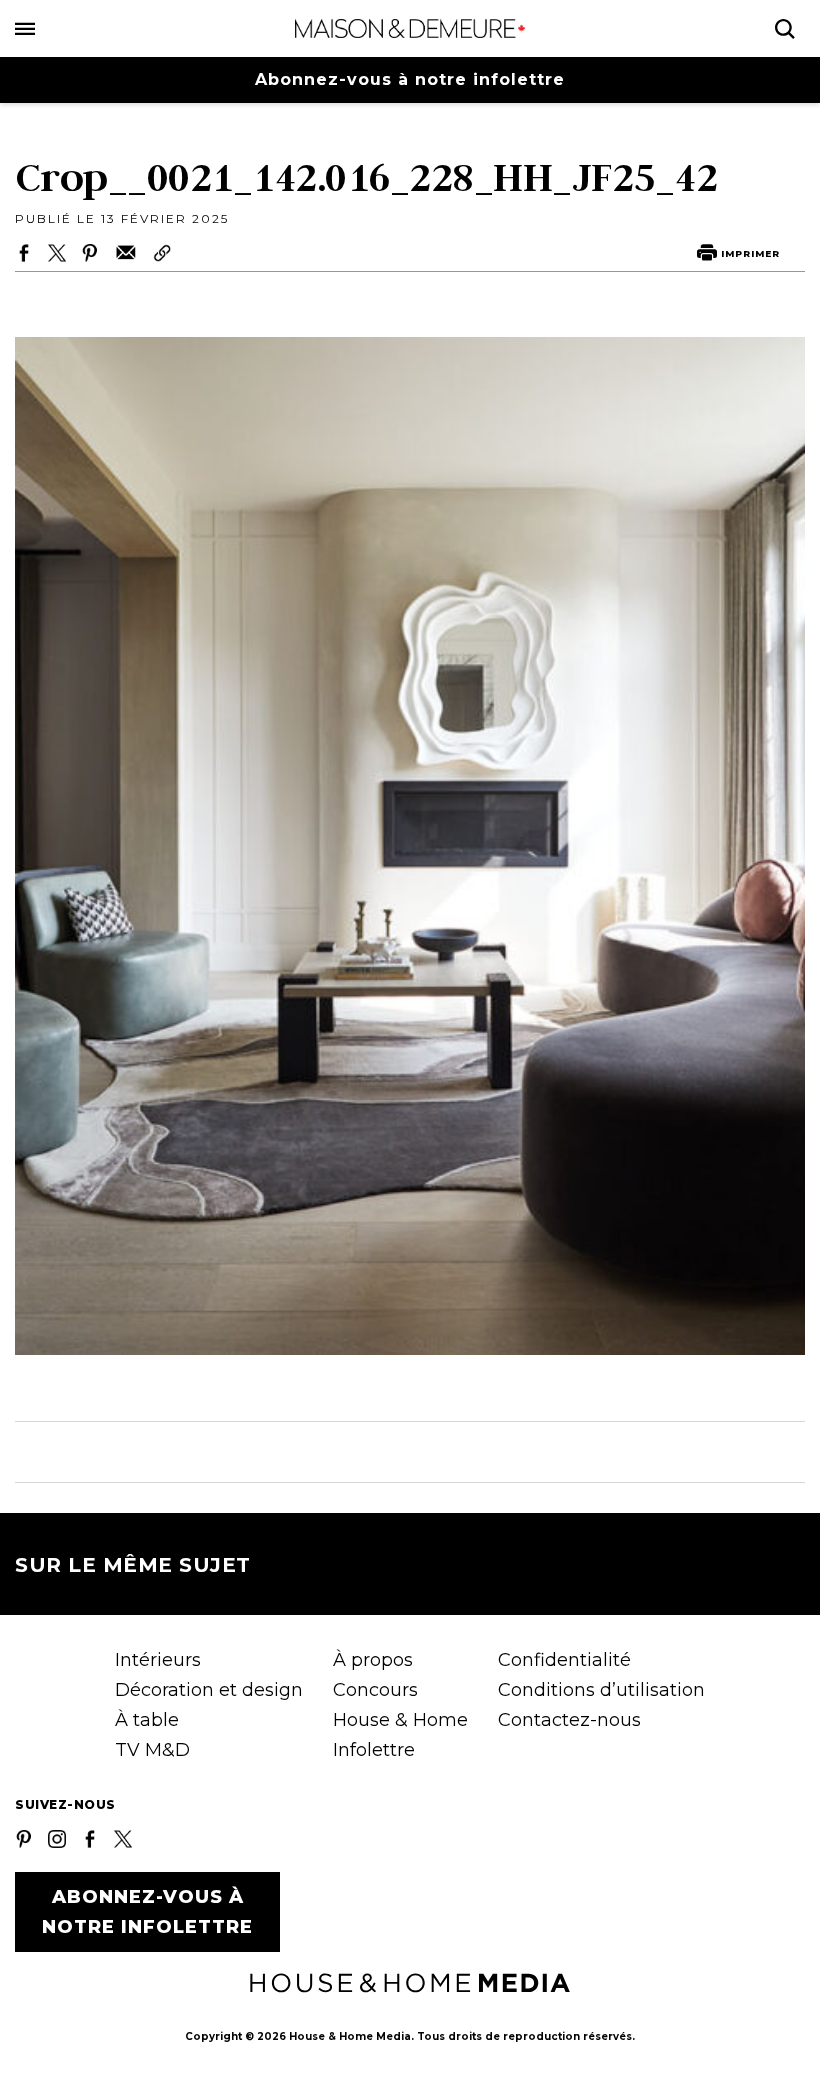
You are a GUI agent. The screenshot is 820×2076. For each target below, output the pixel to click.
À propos (373, 1660)
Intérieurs (158, 1660)
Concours (375, 1690)
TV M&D (152, 1750)
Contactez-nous (569, 1720)
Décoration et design (209, 1690)
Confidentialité (564, 1660)
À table (147, 1720)
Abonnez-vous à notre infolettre (410, 79)
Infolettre (374, 1750)
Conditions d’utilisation (601, 1690)
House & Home (400, 1720)
